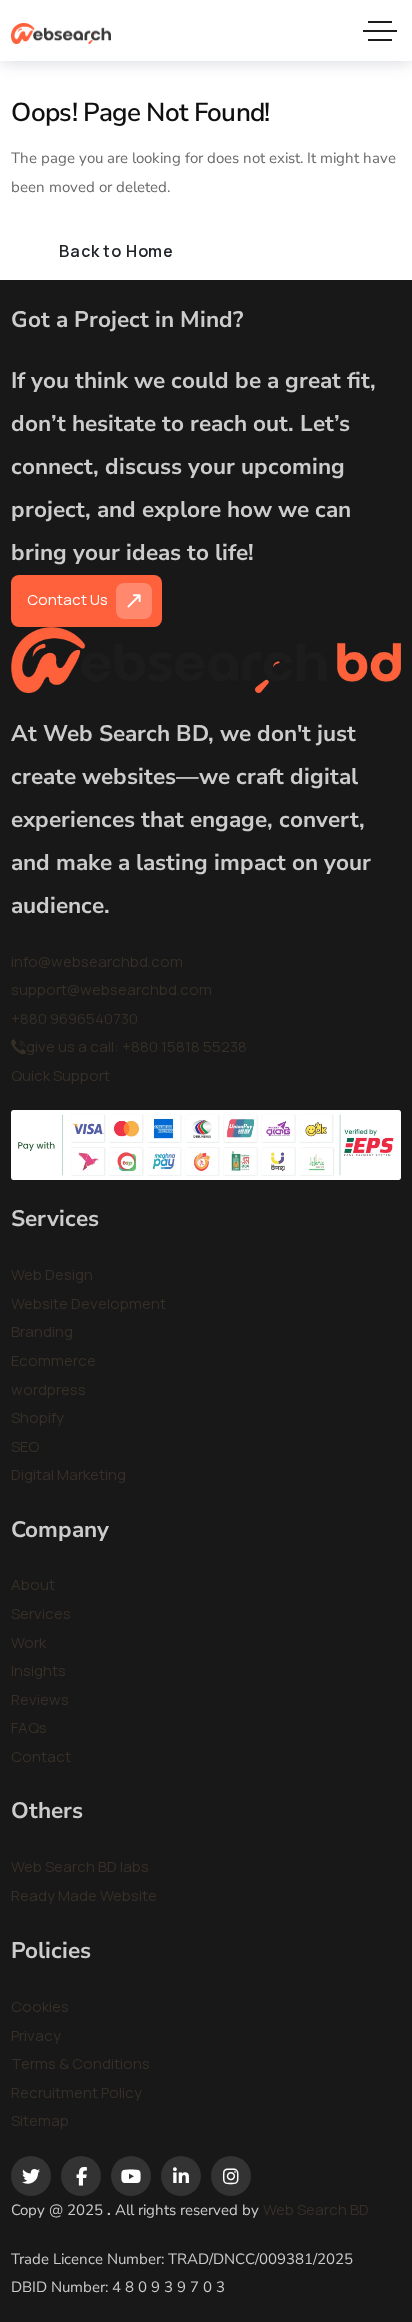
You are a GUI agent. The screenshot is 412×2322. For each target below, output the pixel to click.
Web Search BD (316, 2209)
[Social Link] (31, 2176)
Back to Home (116, 251)
